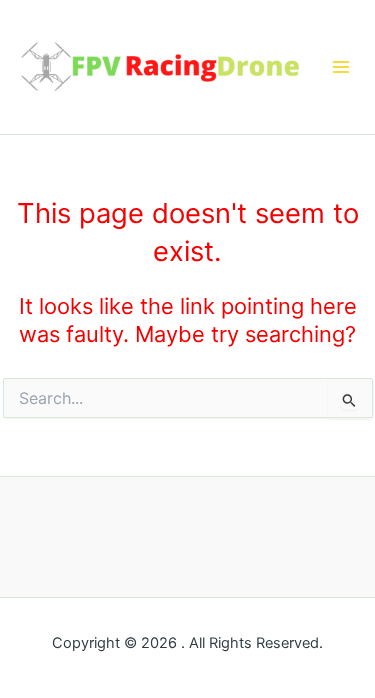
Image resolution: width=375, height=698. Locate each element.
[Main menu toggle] (341, 67)
